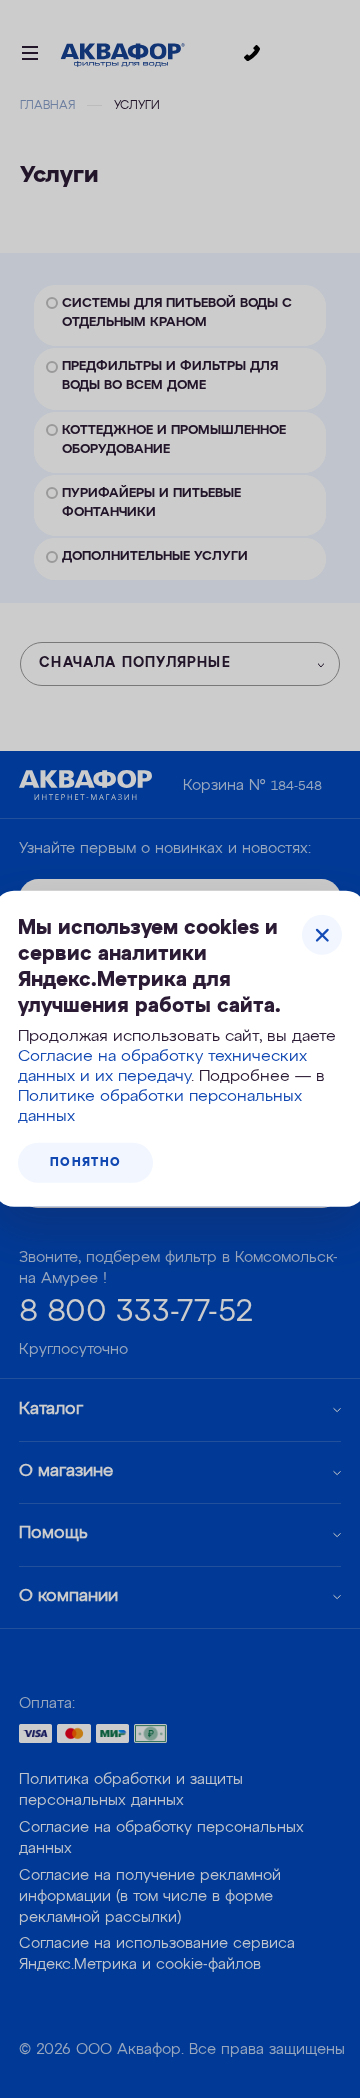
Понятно (85, 1163)
